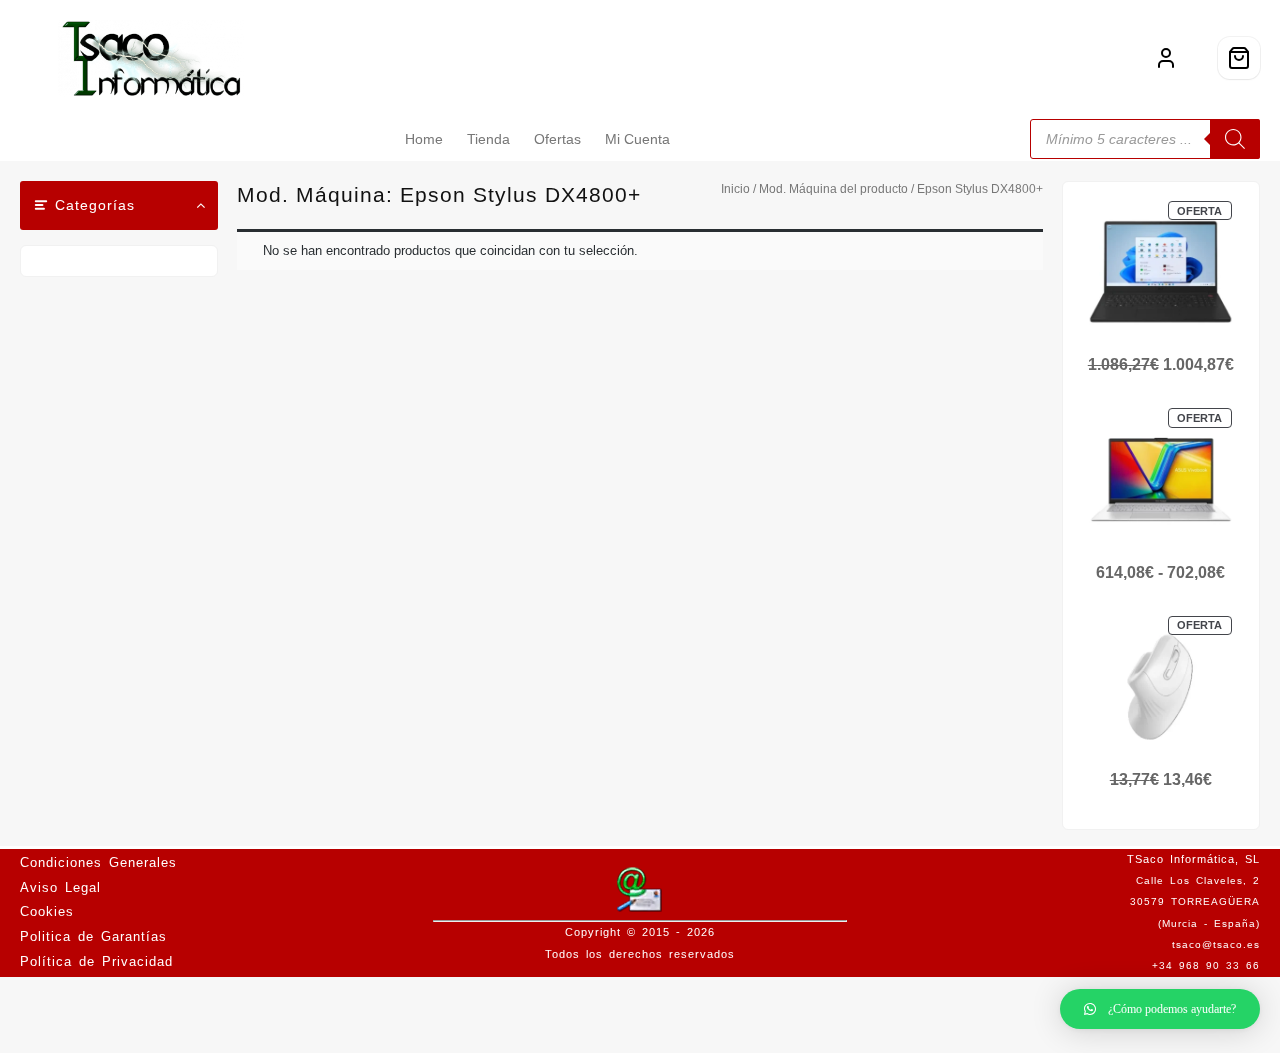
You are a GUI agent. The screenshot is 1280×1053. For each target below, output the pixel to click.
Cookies (47, 911)
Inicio (735, 189)
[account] (1166, 58)
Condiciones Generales (98, 862)
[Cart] (1239, 58)
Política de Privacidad (96, 961)
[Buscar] (1235, 139)
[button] (1160, 1009)
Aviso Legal (60, 887)
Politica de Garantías (93, 936)
